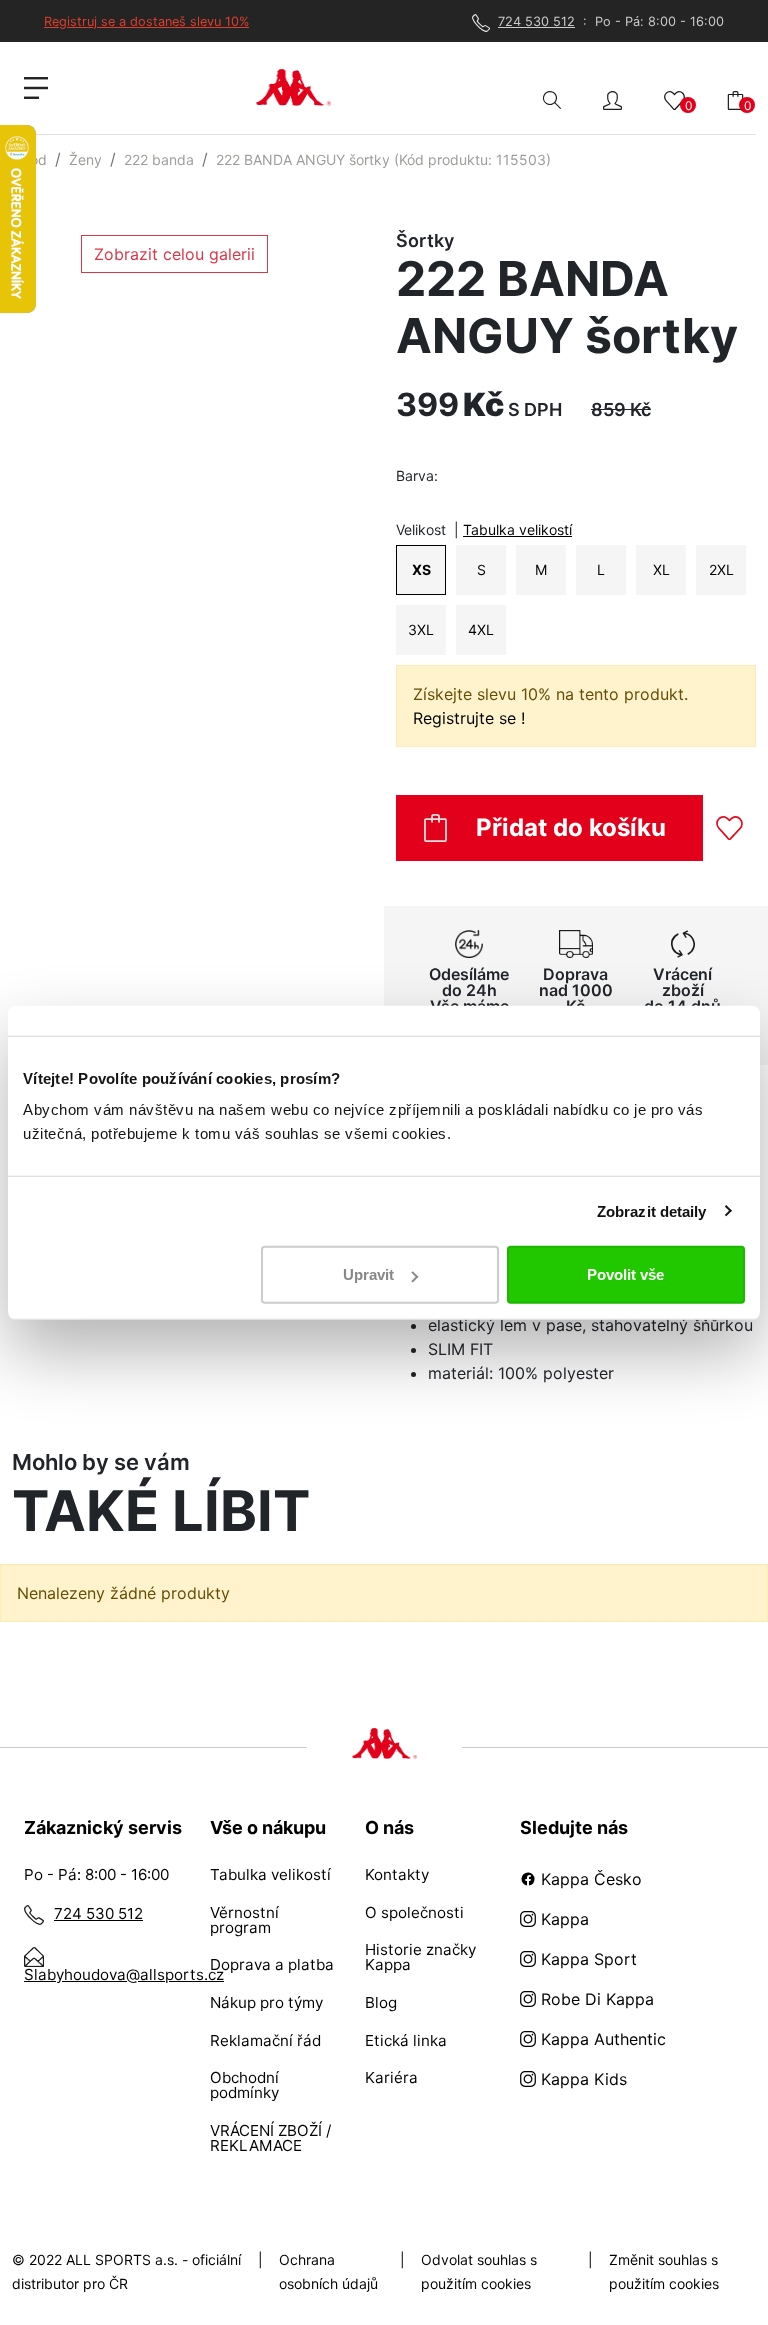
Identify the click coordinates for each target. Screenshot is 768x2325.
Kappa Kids (581, 2079)
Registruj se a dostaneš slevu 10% (146, 21)
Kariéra (391, 2077)
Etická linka (406, 2040)
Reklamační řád (265, 2040)
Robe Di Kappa (595, 1999)
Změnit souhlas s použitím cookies (664, 2271)
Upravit (368, 1274)
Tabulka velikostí (517, 529)
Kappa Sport (586, 1959)
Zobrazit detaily (652, 1210)
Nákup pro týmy (266, 2002)
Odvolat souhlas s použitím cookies (479, 2271)
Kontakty (397, 1874)
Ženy (85, 159)
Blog (381, 2002)
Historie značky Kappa (420, 1957)
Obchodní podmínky (244, 2085)
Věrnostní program (244, 1920)
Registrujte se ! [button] (469, 718)
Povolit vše (625, 1274)
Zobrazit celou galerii (174, 254)
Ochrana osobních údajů (328, 2271)
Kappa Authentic (601, 2039)
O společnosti (414, 1912)
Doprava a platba (272, 1964)
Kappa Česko (589, 1879)
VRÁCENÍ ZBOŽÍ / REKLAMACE (270, 2138)
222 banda (159, 159)
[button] (612, 98)
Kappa (562, 1919)
